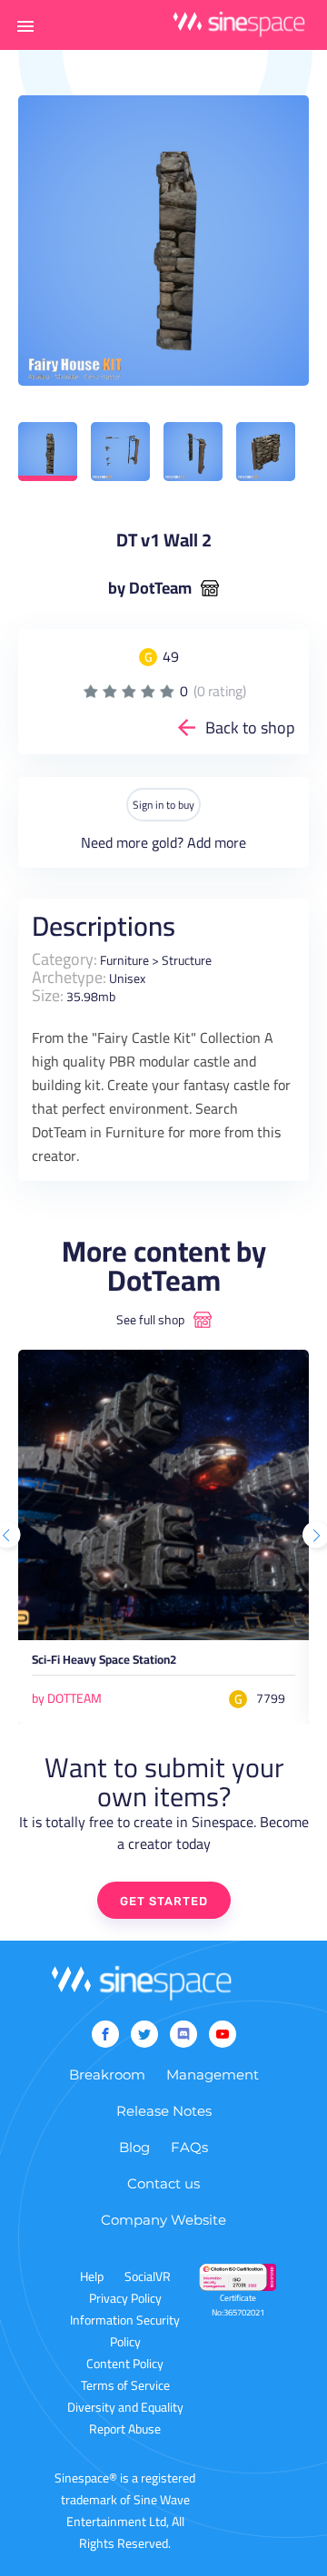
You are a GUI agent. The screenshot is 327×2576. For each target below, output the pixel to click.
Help (92, 2276)
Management (213, 2075)
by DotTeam (150, 588)
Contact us (163, 2183)
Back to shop (250, 728)
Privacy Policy (125, 2298)
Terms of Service (125, 2385)
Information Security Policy (125, 2331)
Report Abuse (125, 2429)
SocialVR (148, 2276)
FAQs (189, 2147)
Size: (48, 995)
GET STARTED (164, 1901)
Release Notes (164, 2111)
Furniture (124, 960)
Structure (187, 960)
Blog (134, 2147)
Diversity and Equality (125, 2407)
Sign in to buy (163, 805)
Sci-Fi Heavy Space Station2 (104, 1662)
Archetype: (69, 977)
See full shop (150, 1320)
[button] (25, 25)
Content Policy (125, 2364)
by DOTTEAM (67, 1698)
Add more (217, 842)
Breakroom (107, 2075)
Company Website (163, 2220)
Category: (64, 959)
